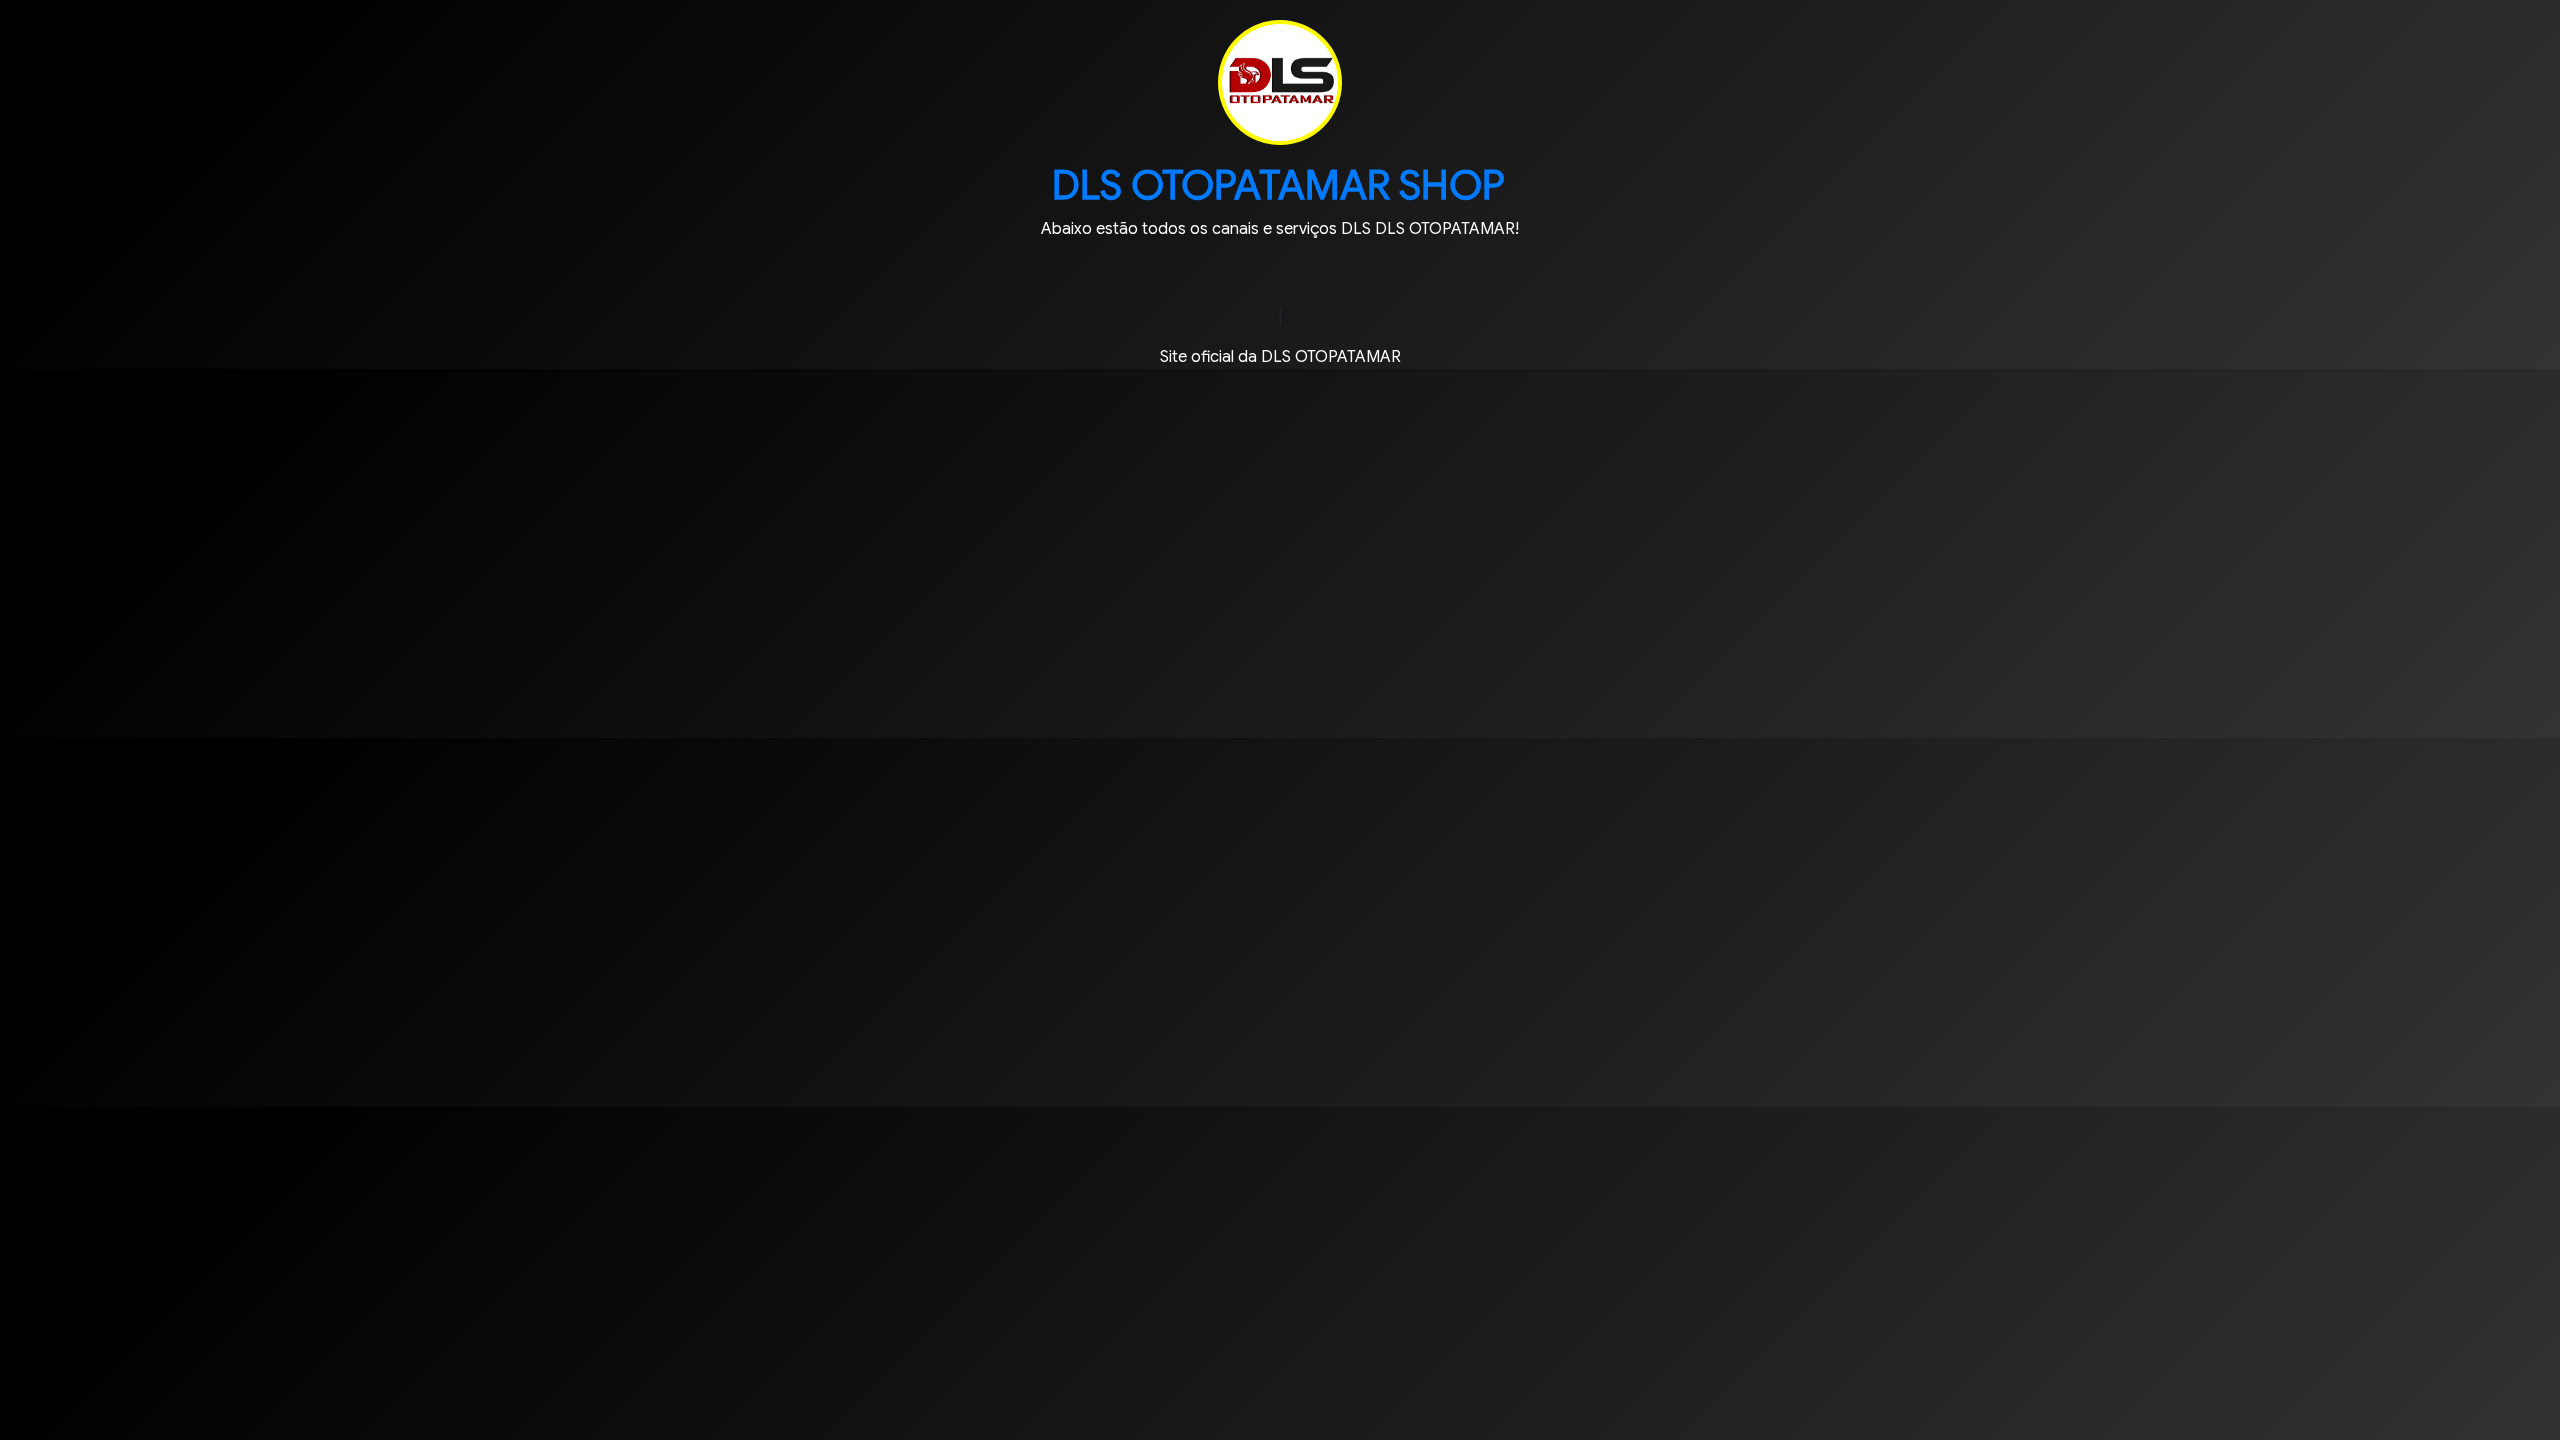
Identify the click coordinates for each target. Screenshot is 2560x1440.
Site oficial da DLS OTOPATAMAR (1280, 357)
